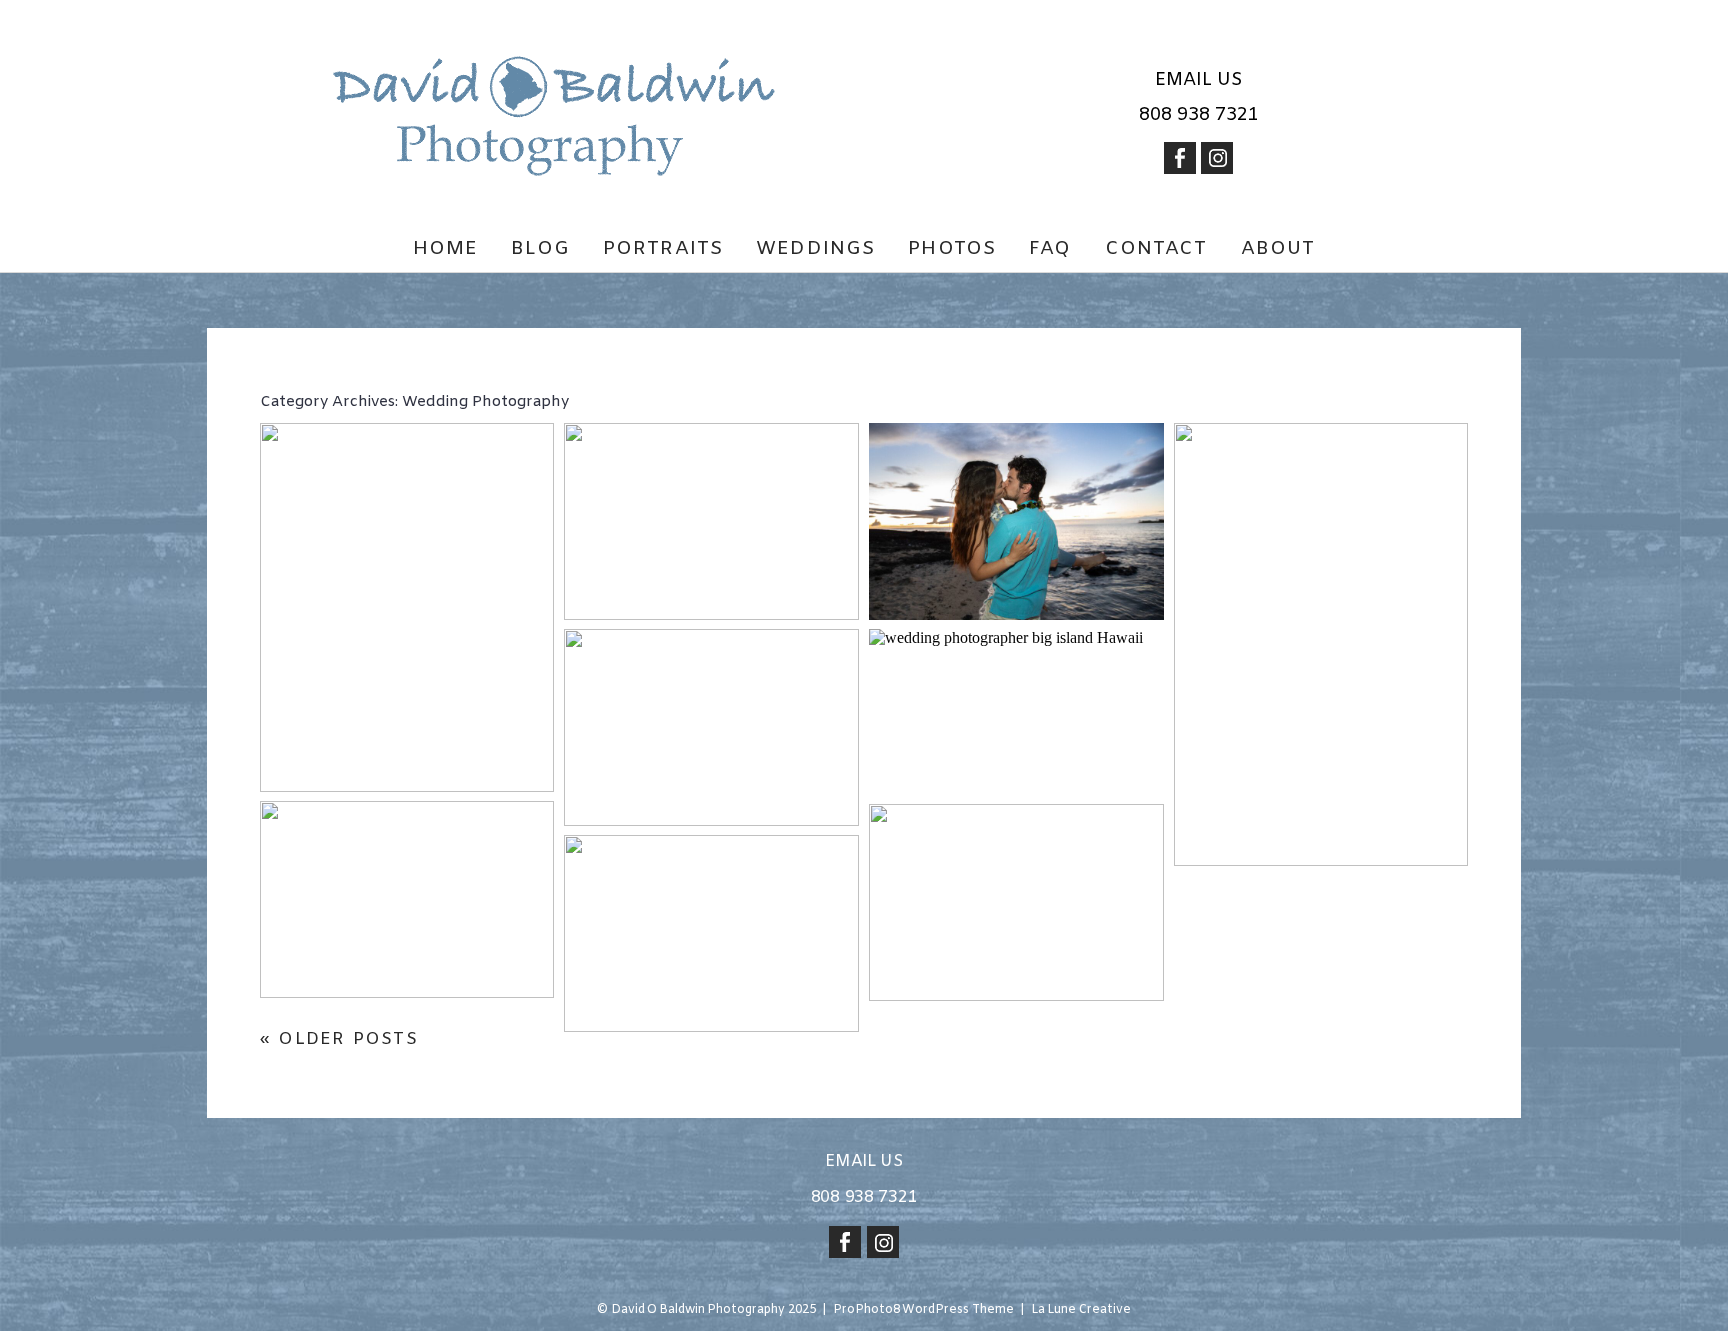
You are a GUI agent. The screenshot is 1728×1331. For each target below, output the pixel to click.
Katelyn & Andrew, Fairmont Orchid (710, 680)
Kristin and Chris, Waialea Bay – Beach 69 (1014, 867)
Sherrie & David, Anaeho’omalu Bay (405, 852)
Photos (952, 249)
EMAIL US (1199, 80)
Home (446, 249)
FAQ (1050, 249)
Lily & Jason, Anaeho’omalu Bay (1014, 474)
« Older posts (339, 1039)
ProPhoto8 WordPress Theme (923, 1310)
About (1278, 249)
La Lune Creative (1081, 1310)
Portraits (663, 249)
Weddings (815, 249)
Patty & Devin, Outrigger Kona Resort (710, 898)
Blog (540, 249)
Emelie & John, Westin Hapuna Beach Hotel (1319, 486)
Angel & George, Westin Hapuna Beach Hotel (406, 486)
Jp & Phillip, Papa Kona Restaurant (1015, 680)
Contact (1156, 249)
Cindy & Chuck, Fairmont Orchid (710, 474)
